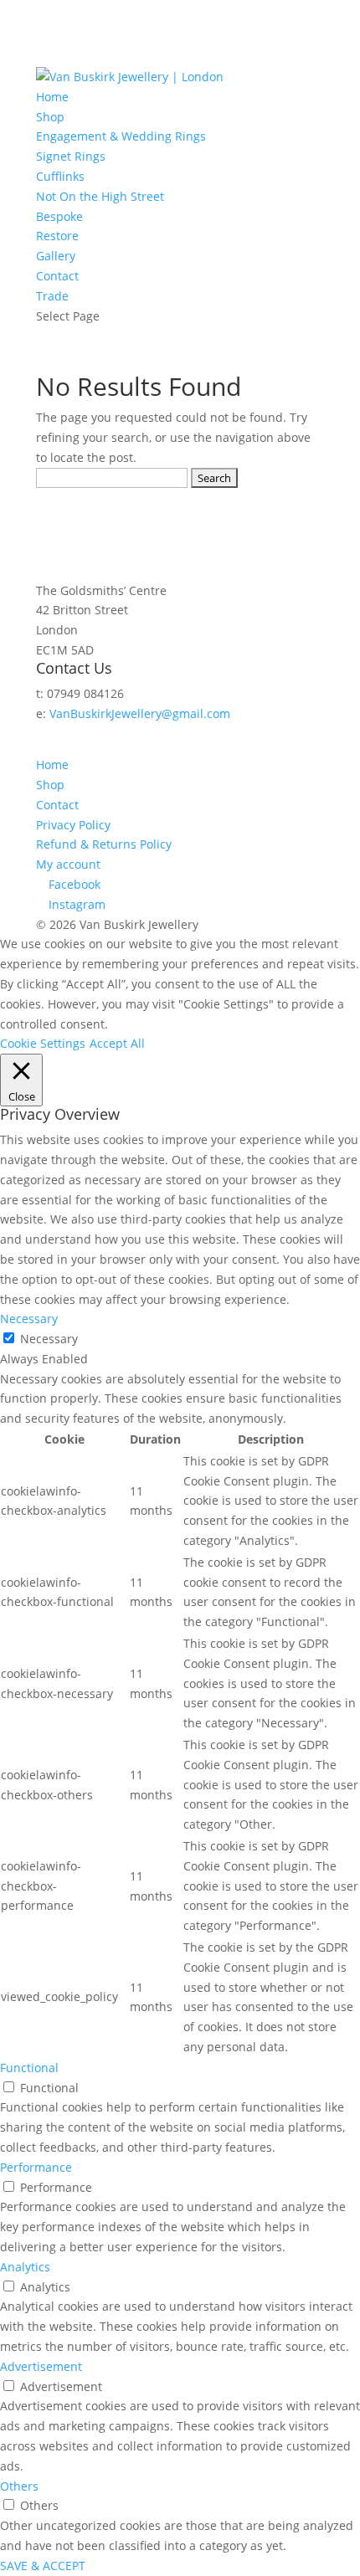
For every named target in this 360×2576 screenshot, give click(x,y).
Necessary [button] (29, 1319)
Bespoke (59, 216)
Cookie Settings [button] (43, 1043)
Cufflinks (60, 176)
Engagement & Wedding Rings (121, 136)
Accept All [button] (117, 1043)
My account (68, 864)
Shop (50, 117)
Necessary (49, 1339)
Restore (57, 236)
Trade (52, 296)
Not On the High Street (100, 196)
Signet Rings (71, 156)
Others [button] (19, 2486)
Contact (57, 276)
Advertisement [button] (41, 2366)
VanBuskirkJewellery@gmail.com (140, 713)
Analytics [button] (25, 2267)
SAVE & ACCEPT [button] (43, 2566)
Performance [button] (36, 2167)
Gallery (56, 256)
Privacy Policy (73, 825)
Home (52, 97)
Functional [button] (29, 2068)
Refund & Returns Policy (104, 844)
